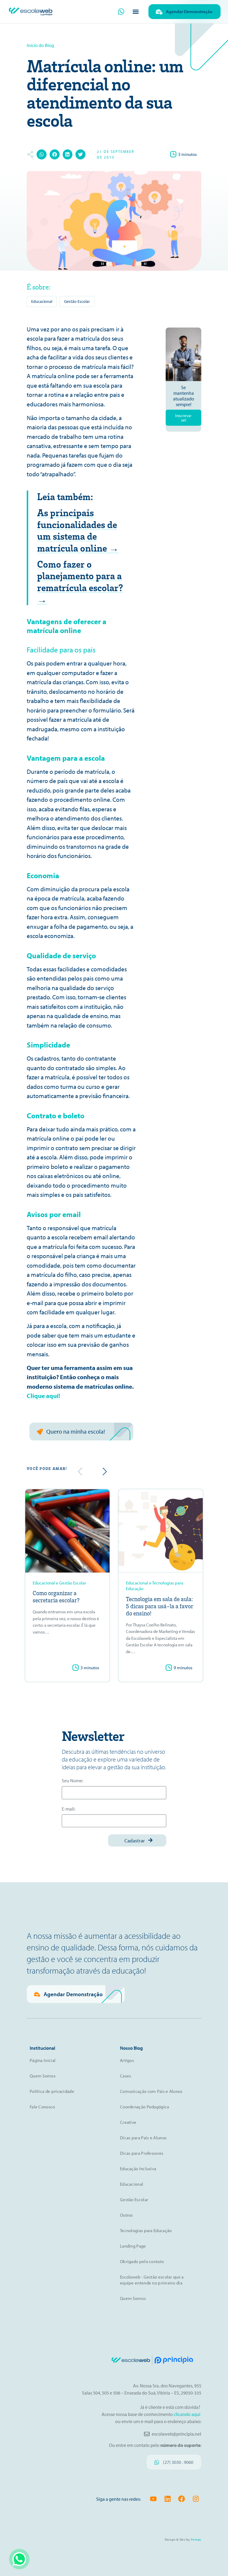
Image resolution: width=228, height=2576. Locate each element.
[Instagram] (196, 2499)
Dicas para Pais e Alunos (143, 2138)
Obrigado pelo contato (142, 2261)
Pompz (196, 2539)
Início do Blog (40, 45)
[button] (136, 12)
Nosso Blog (131, 2048)
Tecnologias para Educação (146, 2230)
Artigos (127, 2060)
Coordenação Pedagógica (145, 2107)
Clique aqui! (43, 1396)
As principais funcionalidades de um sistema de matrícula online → (78, 530)
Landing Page (133, 2246)
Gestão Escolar (77, 301)
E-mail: (68, 1809)
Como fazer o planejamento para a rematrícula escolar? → (80, 581)
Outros (126, 2215)
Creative (128, 2122)
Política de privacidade (52, 2091)
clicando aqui (187, 2414)
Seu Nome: (72, 1781)
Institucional (42, 2048)
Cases (126, 2076)
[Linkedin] (168, 2499)
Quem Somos (43, 2076)
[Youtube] (153, 2499)
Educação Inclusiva (138, 2169)
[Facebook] (182, 2499)
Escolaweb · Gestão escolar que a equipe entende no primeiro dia (152, 2280)
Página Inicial (43, 2060)
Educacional (42, 301)
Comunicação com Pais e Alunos (151, 2091)
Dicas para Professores (142, 2153)
